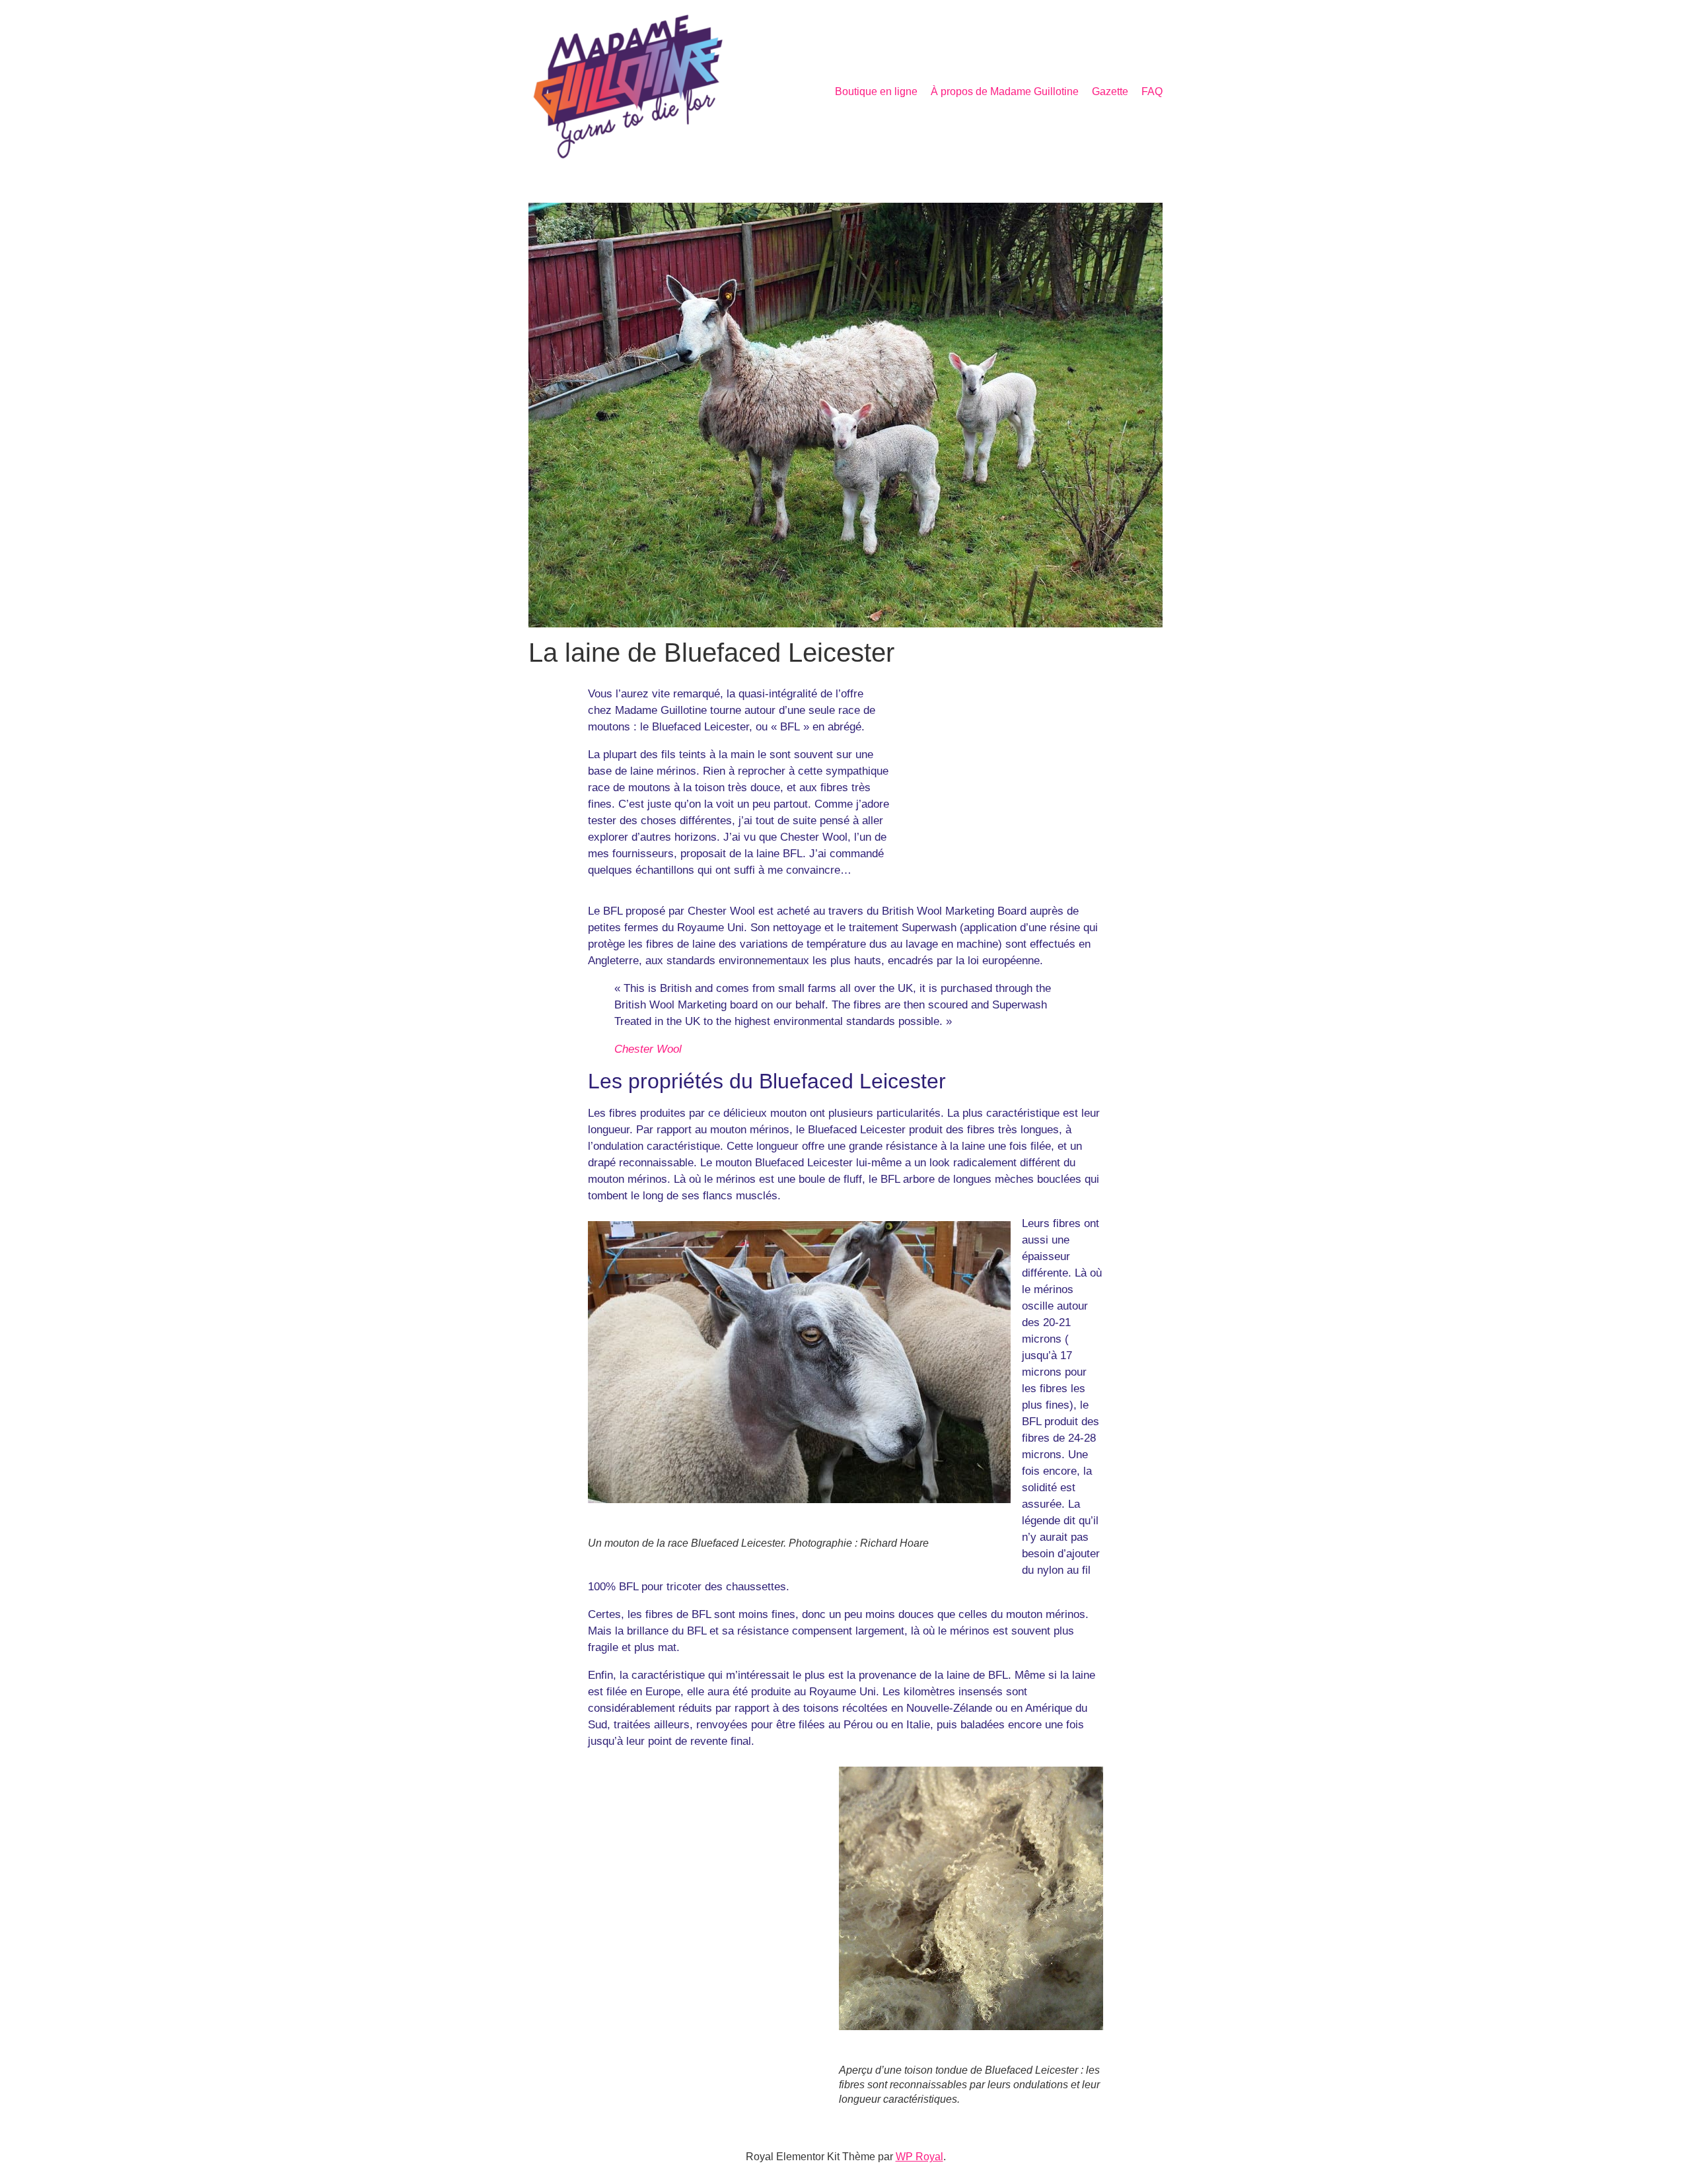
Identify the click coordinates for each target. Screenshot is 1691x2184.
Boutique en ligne (876, 91)
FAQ (1152, 91)
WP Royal (919, 2157)
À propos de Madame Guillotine (1005, 91)
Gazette (1110, 91)
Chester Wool (648, 1049)
